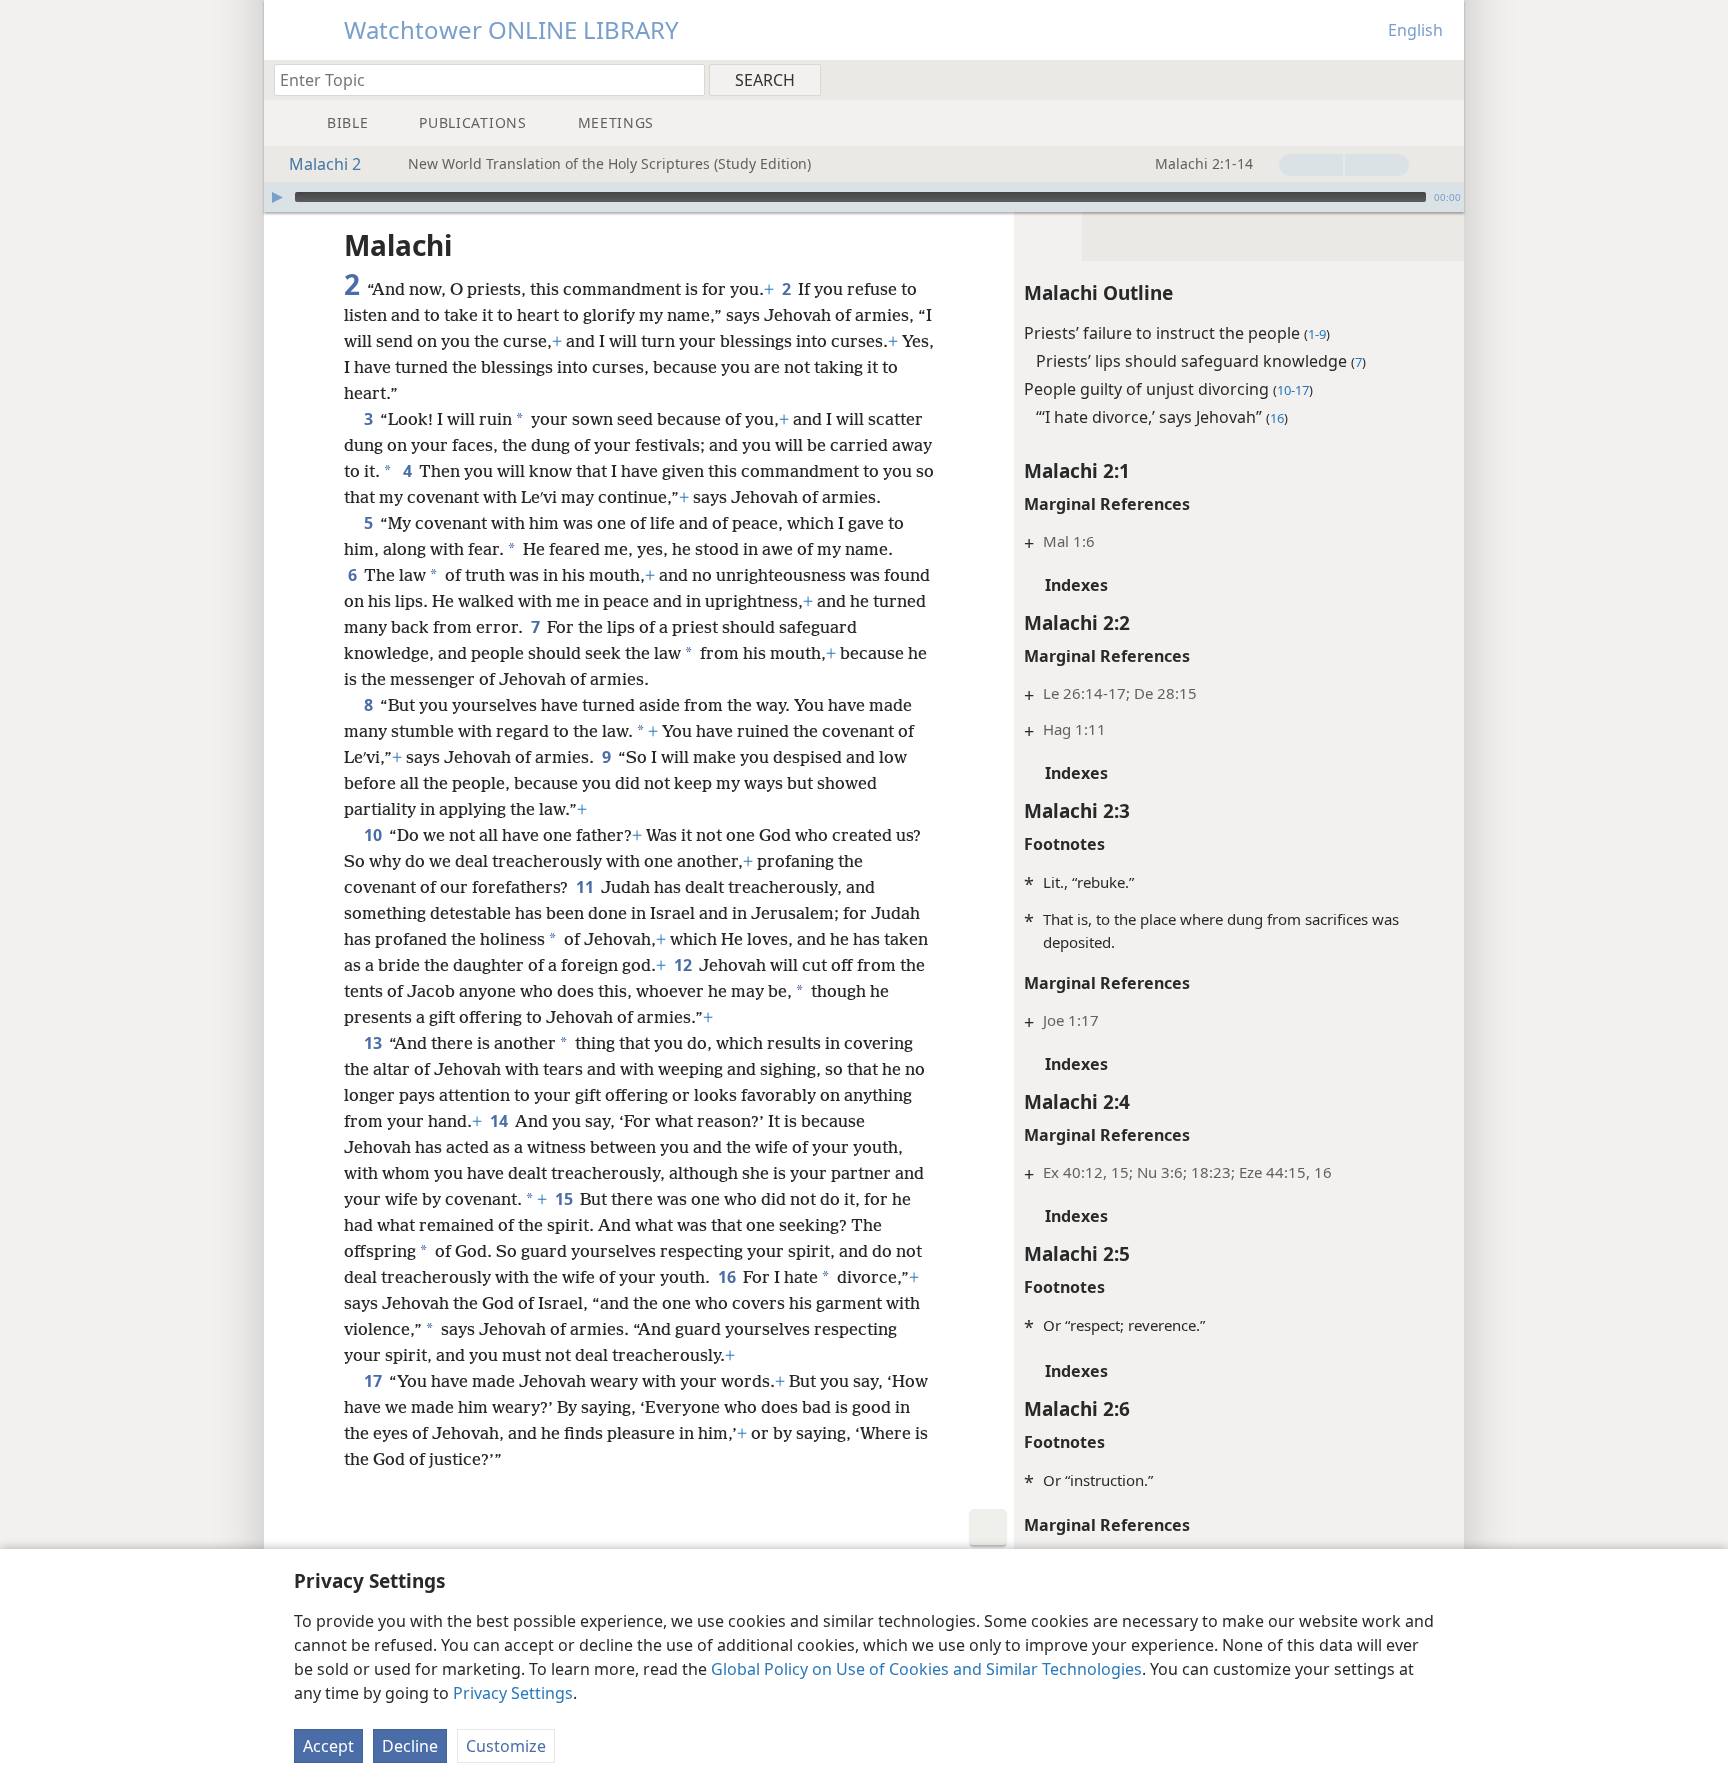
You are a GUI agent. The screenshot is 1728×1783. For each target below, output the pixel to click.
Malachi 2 (325, 164)
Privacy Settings (513, 1693)
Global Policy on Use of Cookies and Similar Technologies (926, 1669)
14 (500, 1121)
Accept (328, 1746)
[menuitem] (1441, 79)
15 (565, 1199)
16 (728, 1277)
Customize (506, 1746)
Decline (410, 1746)
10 (374, 835)
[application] (864, 197)
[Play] (277, 197)
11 (586, 887)
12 (684, 965)
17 (374, 1381)
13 (374, 1043)
